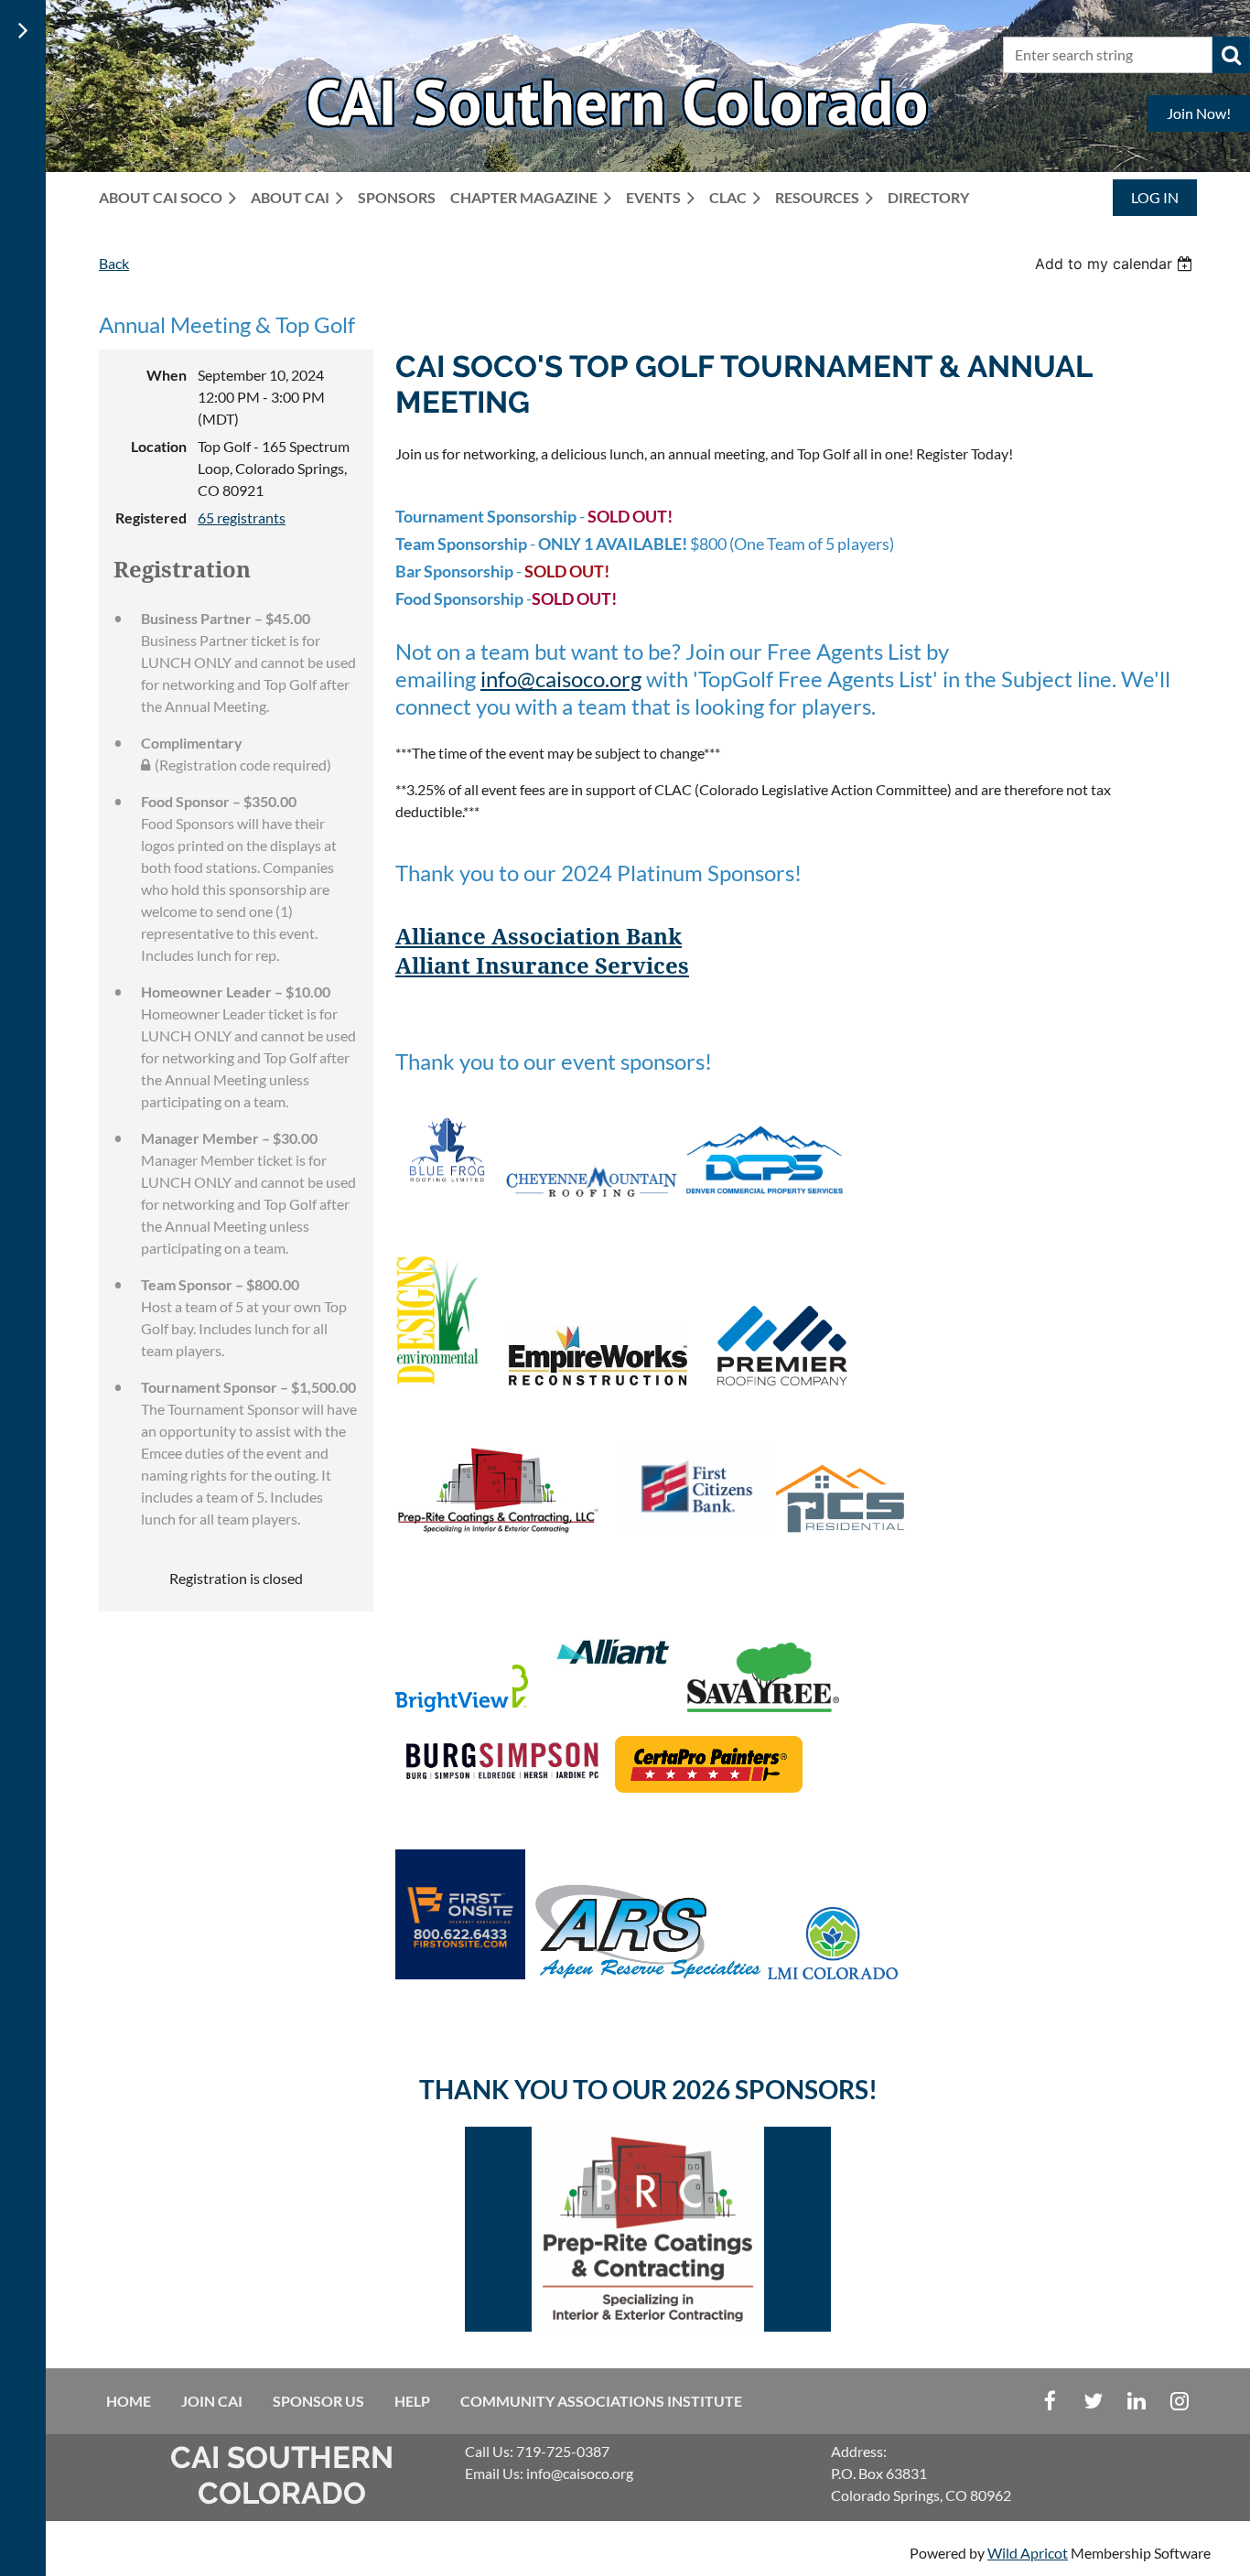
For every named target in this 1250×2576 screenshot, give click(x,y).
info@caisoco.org (561, 679)
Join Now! (1199, 113)
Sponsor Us (318, 2401)
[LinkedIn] (1136, 2401)
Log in (1155, 197)
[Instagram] (1179, 2401)
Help (412, 2401)
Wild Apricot (1028, 2553)
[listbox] (1116, 264)
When (167, 375)
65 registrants (242, 517)
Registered (151, 517)
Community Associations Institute (601, 2401)
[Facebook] (1050, 2401)
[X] (1093, 2401)
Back (114, 263)
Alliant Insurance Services (542, 966)
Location (159, 446)
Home (129, 2401)
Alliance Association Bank (539, 937)
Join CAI (212, 2401)
